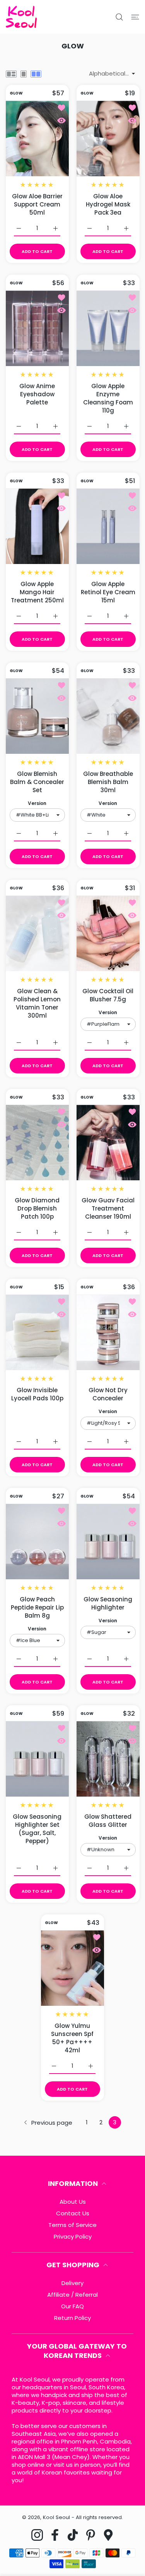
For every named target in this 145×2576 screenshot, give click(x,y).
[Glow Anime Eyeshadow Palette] (37, 328)
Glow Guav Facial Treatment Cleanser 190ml (108, 1208)
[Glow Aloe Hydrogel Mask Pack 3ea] (108, 138)
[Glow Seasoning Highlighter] (108, 1542)
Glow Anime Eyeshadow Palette (37, 394)
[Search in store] (119, 17)
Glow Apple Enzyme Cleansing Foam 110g (108, 398)
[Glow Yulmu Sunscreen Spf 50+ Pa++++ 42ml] (72, 1968)
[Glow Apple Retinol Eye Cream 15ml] (108, 526)
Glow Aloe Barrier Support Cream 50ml (37, 204)
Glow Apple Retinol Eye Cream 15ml (108, 592)
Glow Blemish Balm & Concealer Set (37, 782)
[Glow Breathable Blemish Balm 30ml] (108, 716)
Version (37, 803)
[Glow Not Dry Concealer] (108, 1332)
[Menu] (135, 17)
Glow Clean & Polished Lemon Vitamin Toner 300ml (37, 1003)
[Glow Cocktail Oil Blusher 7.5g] (108, 933)
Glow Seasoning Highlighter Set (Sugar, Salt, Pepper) (37, 1829)
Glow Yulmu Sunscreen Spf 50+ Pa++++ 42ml (73, 2038)
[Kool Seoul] (21, 17)
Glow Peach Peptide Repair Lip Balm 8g (37, 1607)
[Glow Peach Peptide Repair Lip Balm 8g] (37, 1542)
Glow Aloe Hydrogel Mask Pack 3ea (108, 204)
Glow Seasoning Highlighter (108, 1603)
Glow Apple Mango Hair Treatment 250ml (37, 592)
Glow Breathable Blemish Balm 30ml (108, 782)
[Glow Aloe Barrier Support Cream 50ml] (37, 138)
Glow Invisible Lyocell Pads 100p (37, 1394)
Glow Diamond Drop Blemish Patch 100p (37, 1208)
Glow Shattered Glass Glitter (108, 1821)
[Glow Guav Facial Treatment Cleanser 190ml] (108, 1143)
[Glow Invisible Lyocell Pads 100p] (37, 1332)
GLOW (16, 93)
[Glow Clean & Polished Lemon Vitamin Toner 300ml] (37, 933)
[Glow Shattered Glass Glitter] (108, 1759)
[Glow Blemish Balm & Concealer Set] (37, 716)
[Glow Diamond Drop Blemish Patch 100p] (37, 1143)
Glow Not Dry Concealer (108, 1394)
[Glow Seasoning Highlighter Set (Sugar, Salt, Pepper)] (37, 1759)
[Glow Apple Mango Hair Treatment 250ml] (37, 526)
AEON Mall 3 (34, 2457)
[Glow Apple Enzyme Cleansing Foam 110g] (108, 328)
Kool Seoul (56, 2517)
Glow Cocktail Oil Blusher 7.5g (108, 995)
